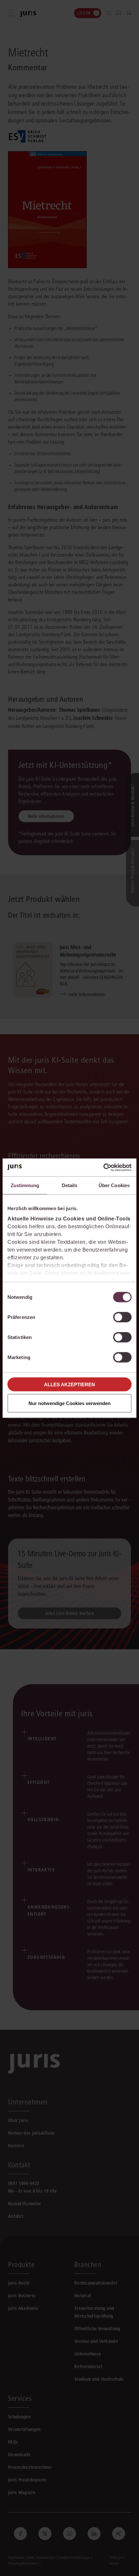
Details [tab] (70, 1185)
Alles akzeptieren (69, 1384)
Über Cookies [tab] (114, 1185)
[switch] (122, 1317)
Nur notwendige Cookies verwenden (69, 1403)
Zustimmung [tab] (25, 1185)
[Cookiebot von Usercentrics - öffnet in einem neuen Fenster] (103, 1167)
